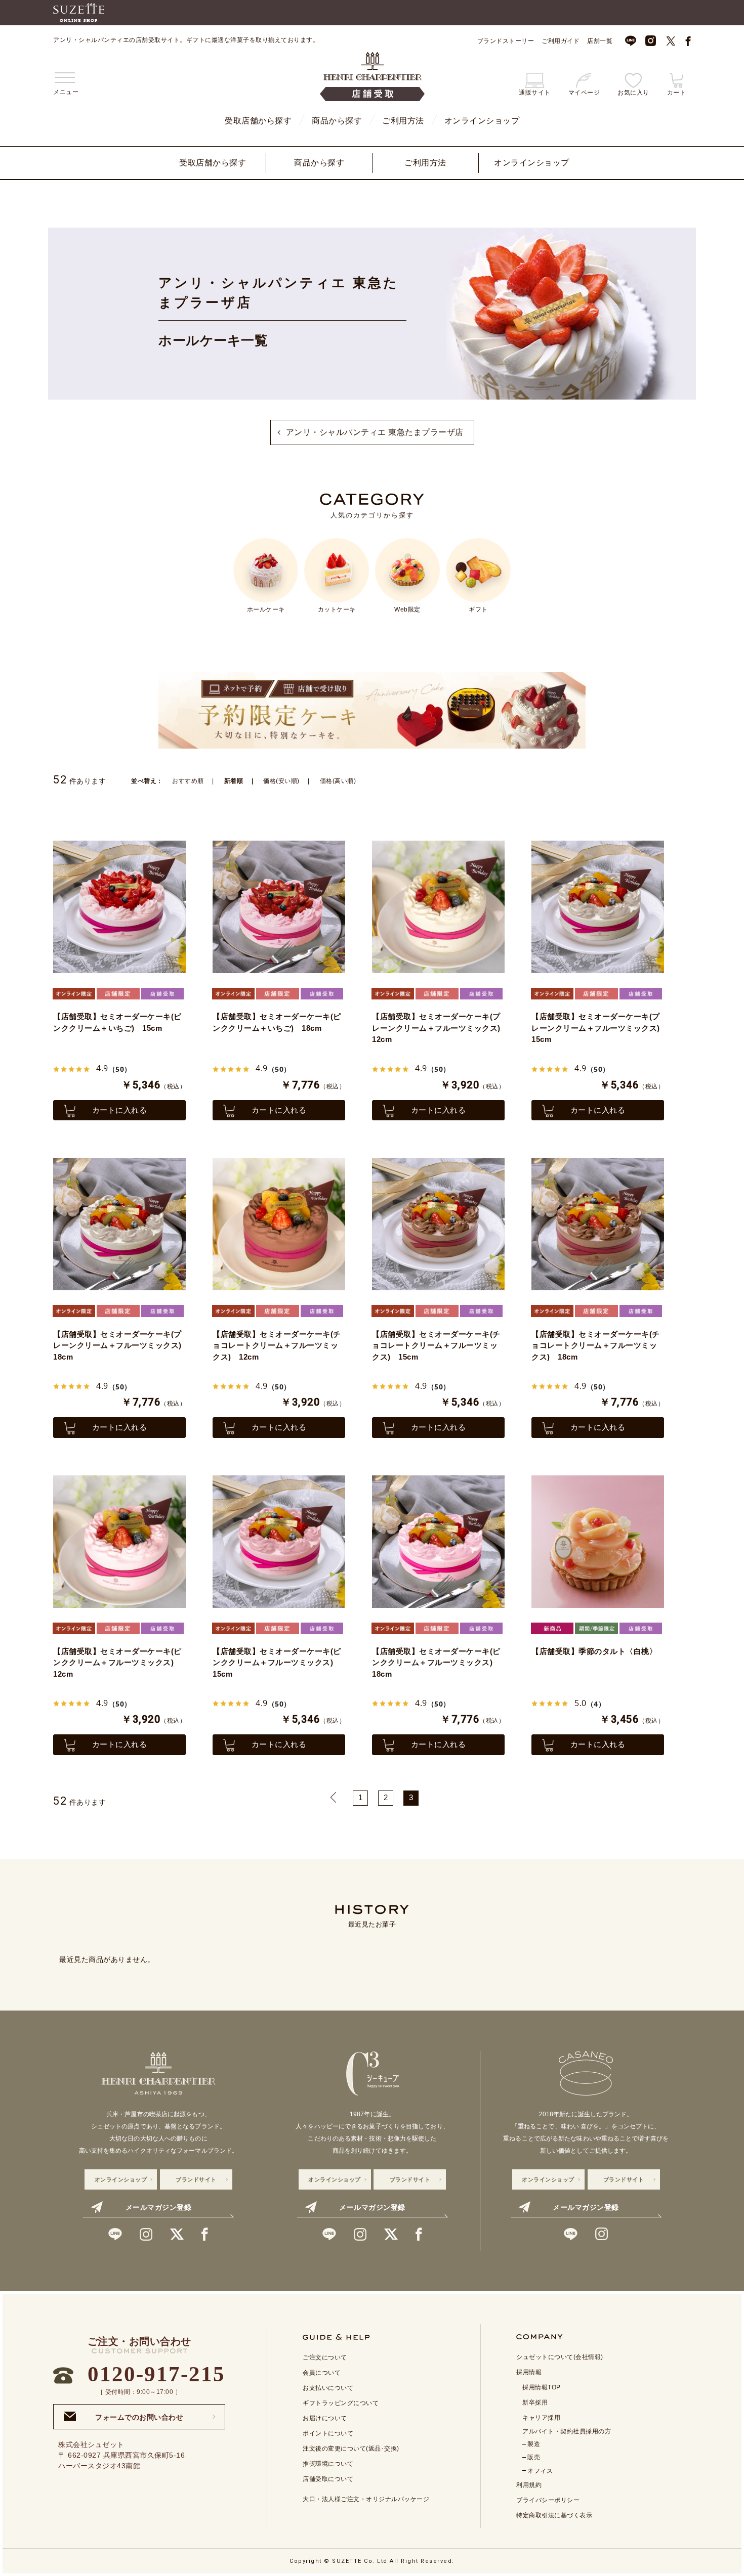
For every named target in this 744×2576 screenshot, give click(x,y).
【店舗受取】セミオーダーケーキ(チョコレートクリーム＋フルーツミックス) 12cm (277, 1345)
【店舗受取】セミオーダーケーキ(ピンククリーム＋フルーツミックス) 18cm (436, 1663)
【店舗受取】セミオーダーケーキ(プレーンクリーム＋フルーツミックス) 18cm (119, 1345)
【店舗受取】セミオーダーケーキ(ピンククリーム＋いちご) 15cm (117, 1022)
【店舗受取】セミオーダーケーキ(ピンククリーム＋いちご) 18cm (277, 1022)
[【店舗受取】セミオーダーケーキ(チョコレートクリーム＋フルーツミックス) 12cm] (279, 1224)
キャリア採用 (541, 2418)
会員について (322, 2373)
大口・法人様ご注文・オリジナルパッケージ (366, 2499)
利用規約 (529, 2485)
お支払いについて (328, 2388)
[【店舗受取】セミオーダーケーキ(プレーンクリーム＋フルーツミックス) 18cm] (119, 1224)
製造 (534, 2444)
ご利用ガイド (561, 41)
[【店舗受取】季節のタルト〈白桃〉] (598, 1542)
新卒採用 (535, 2403)
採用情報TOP (542, 2387)
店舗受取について (328, 2479)
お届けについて (325, 2418)
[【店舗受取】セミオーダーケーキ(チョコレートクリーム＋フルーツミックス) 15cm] (438, 1224)
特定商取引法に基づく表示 (554, 2515)
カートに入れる (120, 1110)
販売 (534, 2457)
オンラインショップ (482, 121)
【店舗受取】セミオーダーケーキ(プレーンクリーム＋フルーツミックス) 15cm (598, 1028)
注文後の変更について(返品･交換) (351, 2449)
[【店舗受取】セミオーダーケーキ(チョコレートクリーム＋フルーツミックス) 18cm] (598, 1224)
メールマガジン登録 (159, 2207)
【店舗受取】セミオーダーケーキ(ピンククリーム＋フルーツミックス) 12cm (117, 1663)
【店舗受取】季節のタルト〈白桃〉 (594, 1651)
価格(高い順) (338, 781)
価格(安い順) (281, 781)
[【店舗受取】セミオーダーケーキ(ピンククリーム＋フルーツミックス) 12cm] (119, 1542)
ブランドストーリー (506, 41)
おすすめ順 (188, 781)
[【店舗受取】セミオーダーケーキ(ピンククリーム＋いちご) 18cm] (279, 907)
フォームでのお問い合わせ (139, 2414)
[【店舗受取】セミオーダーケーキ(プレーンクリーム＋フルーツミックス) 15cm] (598, 907)
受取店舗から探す (258, 121)
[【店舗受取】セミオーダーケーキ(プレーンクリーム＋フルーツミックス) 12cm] (438, 907)
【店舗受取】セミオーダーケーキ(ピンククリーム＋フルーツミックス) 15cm (277, 1663)
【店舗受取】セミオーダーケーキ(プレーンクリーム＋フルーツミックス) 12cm (438, 1028)
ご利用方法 (403, 121)
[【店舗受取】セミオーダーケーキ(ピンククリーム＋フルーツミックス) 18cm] (438, 1542)
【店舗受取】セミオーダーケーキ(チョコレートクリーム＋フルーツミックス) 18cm (596, 1345)
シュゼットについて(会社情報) (560, 2357)
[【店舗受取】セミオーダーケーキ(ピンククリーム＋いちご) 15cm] (119, 907)
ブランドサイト (196, 2179)
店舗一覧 (600, 41)
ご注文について (325, 2357)
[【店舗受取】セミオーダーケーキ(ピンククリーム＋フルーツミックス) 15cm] (279, 1542)
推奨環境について (328, 2464)
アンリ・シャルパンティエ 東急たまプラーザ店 (375, 432)
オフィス (540, 2471)
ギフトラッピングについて (341, 2403)
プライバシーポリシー (548, 2500)
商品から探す (337, 121)
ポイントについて (328, 2433)
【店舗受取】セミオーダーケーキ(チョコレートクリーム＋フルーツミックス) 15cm (436, 1345)
